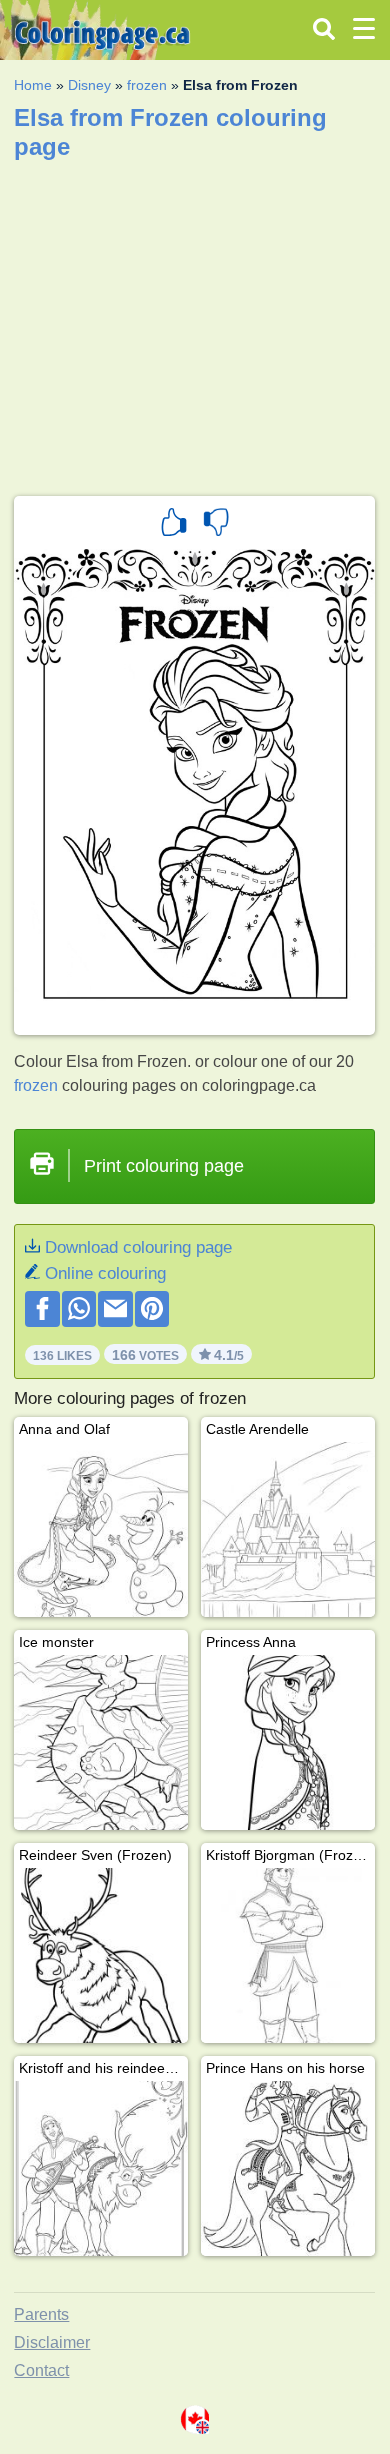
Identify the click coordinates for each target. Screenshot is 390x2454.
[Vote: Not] (216, 525)
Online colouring (105, 1273)
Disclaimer (52, 2342)
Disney (89, 85)
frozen (147, 85)
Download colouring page (138, 1247)
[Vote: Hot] (174, 525)
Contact (41, 2370)
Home (33, 85)
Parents (41, 2314)
